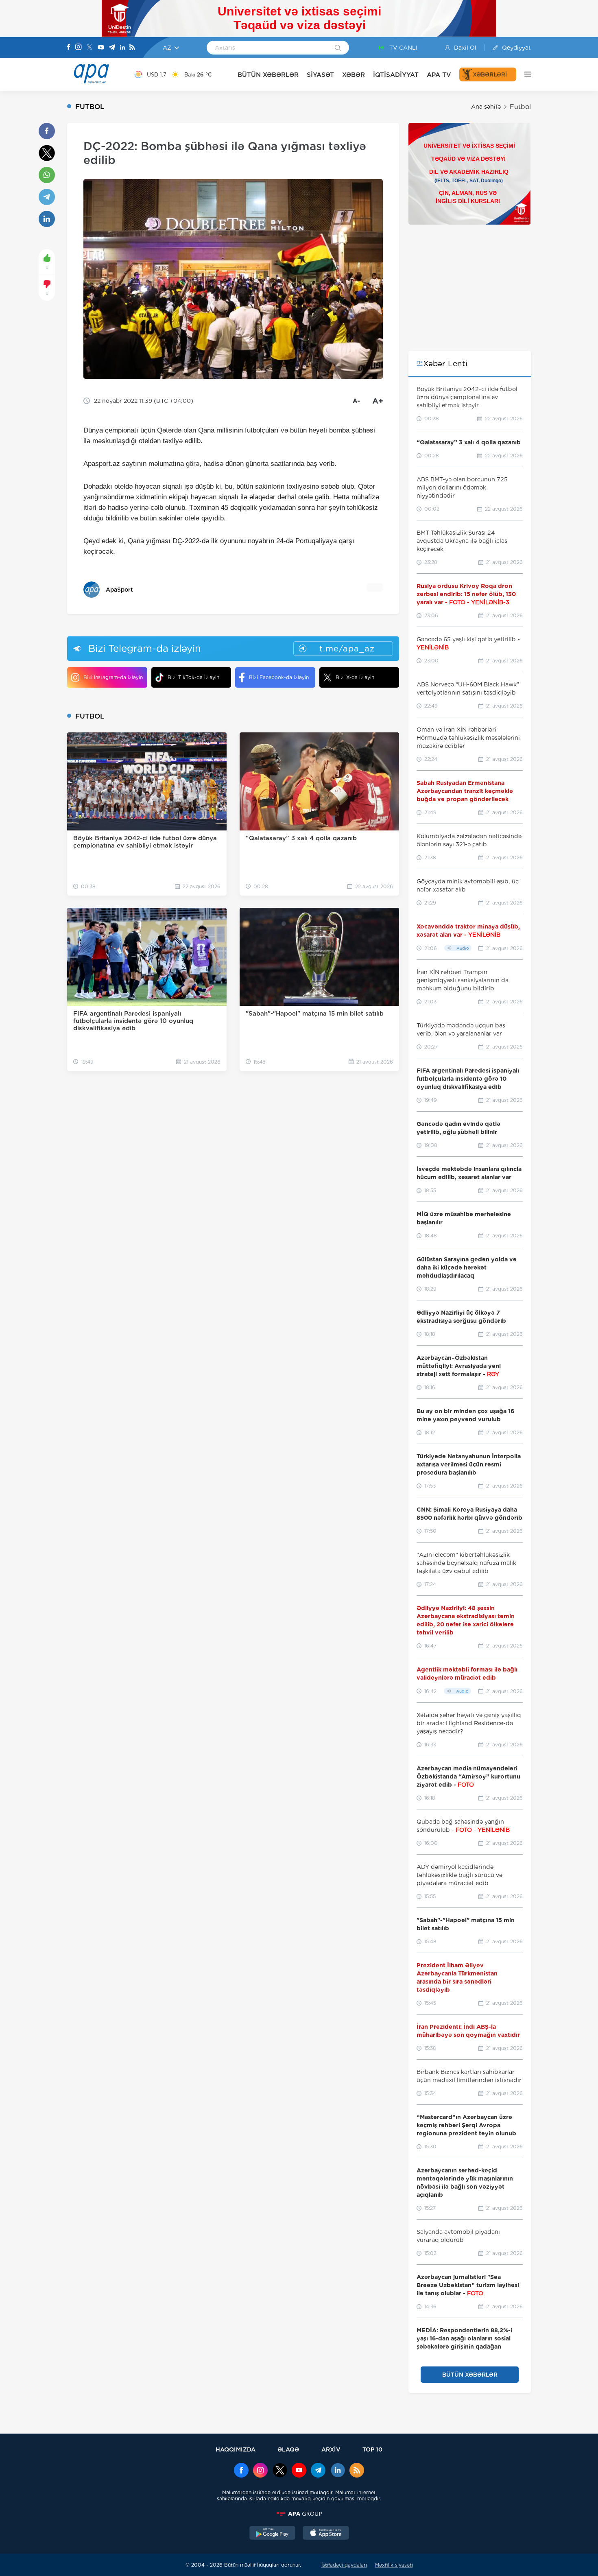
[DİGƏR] (524, 74)
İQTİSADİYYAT (396, 75)
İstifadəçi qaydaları (344, 2565)
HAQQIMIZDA (236, 2449)
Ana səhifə (486, 107)
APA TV (439, 75)
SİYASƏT (320, 75)
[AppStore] (326, 2534)
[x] (280, 2471)
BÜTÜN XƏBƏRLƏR (268, 75)
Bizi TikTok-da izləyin (193, 677)
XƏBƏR (354, 75)
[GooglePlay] (273, 2534)
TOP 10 (372, 2449)
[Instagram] (79, 48)
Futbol (520, 107)
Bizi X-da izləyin (355, 677)
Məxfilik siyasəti (394, 2565)
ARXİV (331, 2449)
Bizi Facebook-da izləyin (279, 677)
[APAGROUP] (299, 2514)
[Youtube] (101, 48)
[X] (89, 48)
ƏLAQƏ (288, 2449)
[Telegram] (112, 48)
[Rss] (132, 48)
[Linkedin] (122, 48)
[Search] (338, 48)
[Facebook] (69, 48)
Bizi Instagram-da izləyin (113, 677)
